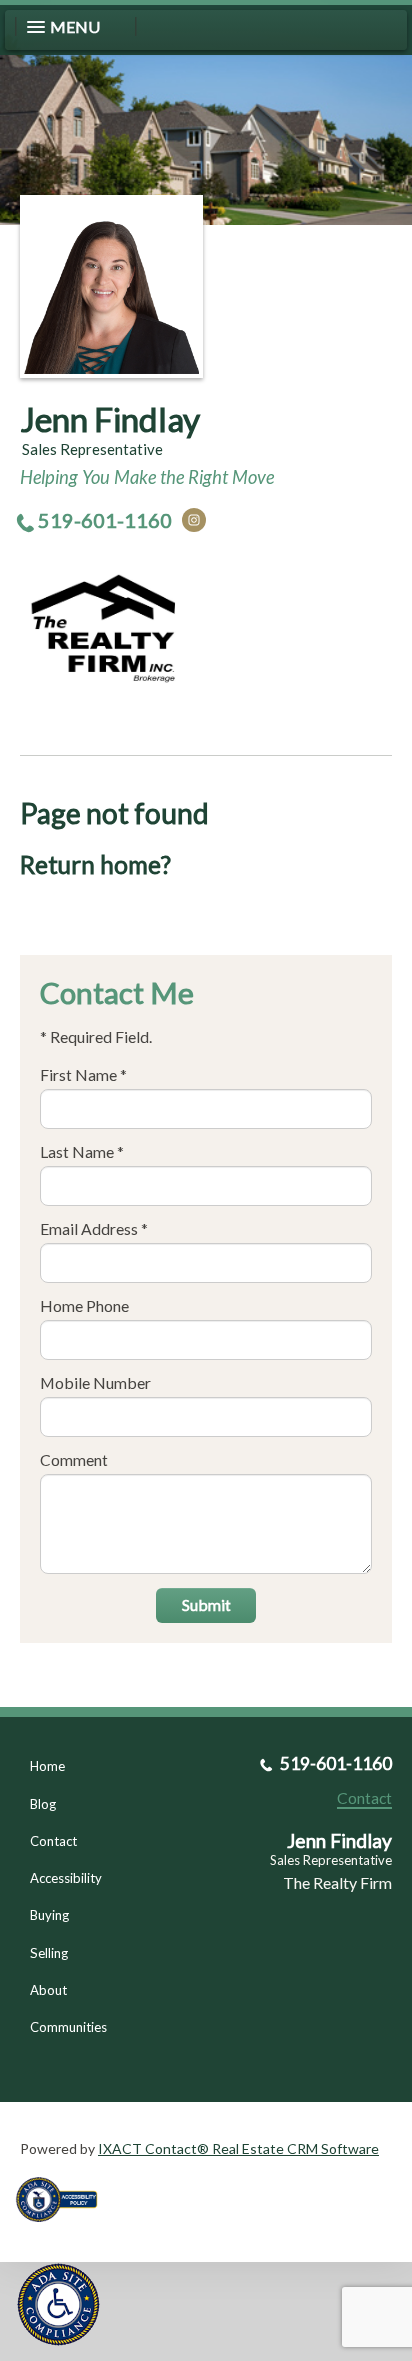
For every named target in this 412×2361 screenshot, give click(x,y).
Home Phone (84, 1305)
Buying (49, 1915)
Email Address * (94, 1228)
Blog (43, 1804)
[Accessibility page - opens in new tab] (64, 2228)
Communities (68, 2027)
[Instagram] (194, 520)
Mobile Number (95, 1382)
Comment (74, 1459)
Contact (53, 1841)
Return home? (95, 864)
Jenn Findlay (110, 419)
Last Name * (82, 1151)
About (48, 1990)
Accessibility (66, 1878)
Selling (49, 1953)
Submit (206, 1604)
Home (47, 1766)
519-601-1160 (105, 520)
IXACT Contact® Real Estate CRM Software (238, 2148)
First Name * (83, 1074)
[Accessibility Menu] (58, 2304)
